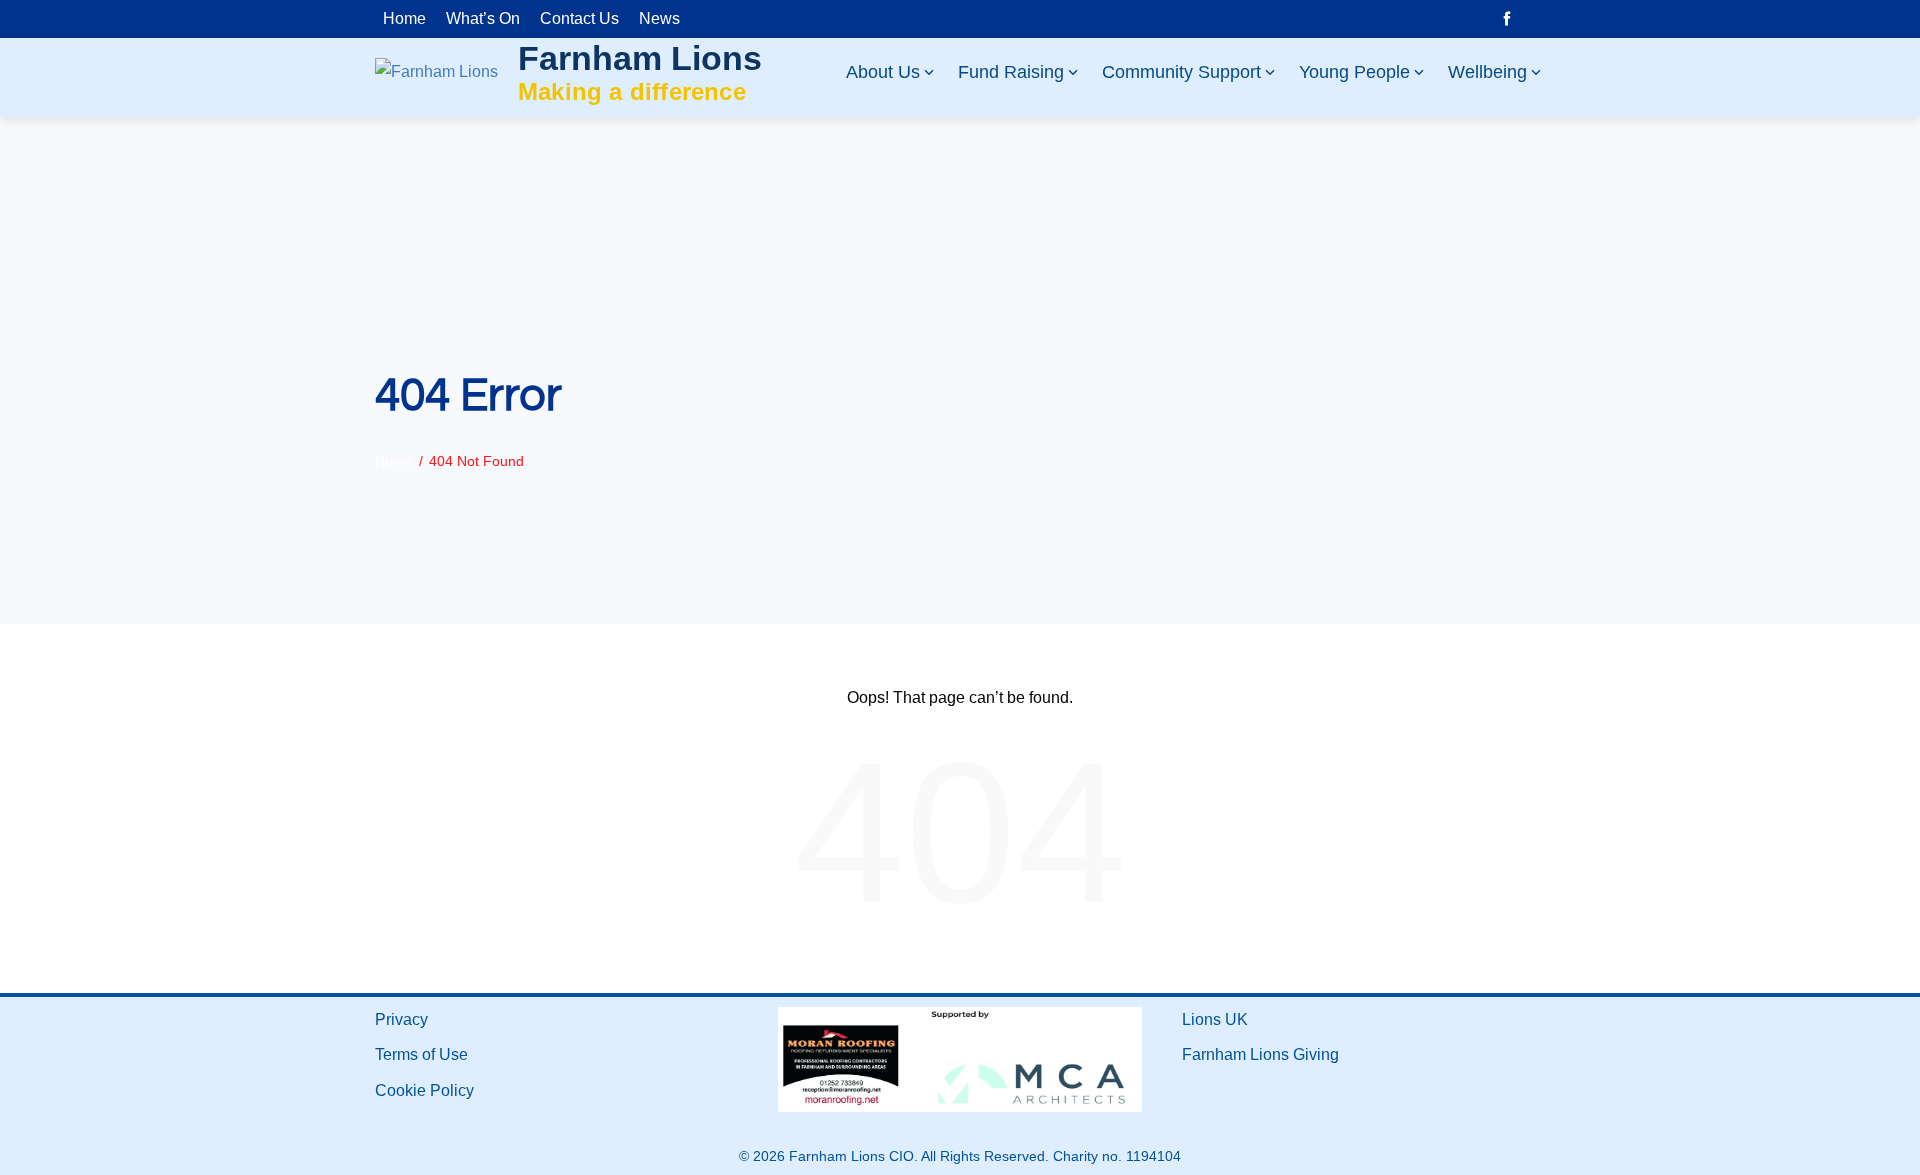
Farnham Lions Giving (1260, 1054)
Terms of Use (421, 1054)
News (659, 18)
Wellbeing (1487, 72)
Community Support (1181, 72)
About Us (883, 72)
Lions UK (1215, 1019)
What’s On (483, 18)
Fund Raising (1011, 72)
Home (404, 18)
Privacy (401, 1019)
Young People (1354, 72)
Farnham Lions (640, 58)
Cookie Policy (424, 1090)
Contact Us (579, 18)
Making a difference (632, 91)
